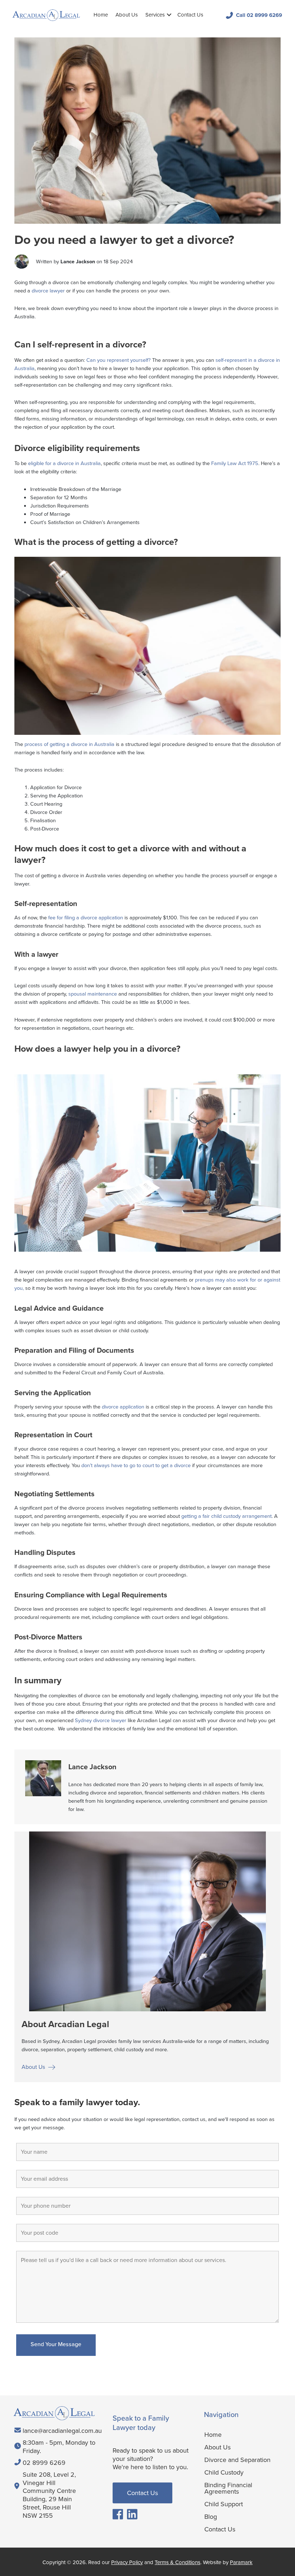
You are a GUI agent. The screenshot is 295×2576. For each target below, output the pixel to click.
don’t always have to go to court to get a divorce (135, 1465)
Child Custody (224, 2472)
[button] (169, 15)
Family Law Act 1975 (235, 463)
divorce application (124, 1407)
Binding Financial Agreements (228, 2488)
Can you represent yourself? (119, 360)
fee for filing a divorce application (85, 918)
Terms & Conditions (178, 2562)
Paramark (241, 2562)
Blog (211, 2516)
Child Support (224, 2504)
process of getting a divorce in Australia (69, 744)
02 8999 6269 (44, 2463)
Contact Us (190, 15)
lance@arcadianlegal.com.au (62, 2431)
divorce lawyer (48, 291)
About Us (127, 15)
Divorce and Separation (237, 2459)
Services (155, 15)
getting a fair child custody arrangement (226, 1516)
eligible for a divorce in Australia (64, 463)
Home (101, 15)
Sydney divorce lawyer (101, 1720)
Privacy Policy (127, 2562)
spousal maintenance (93, 994)
